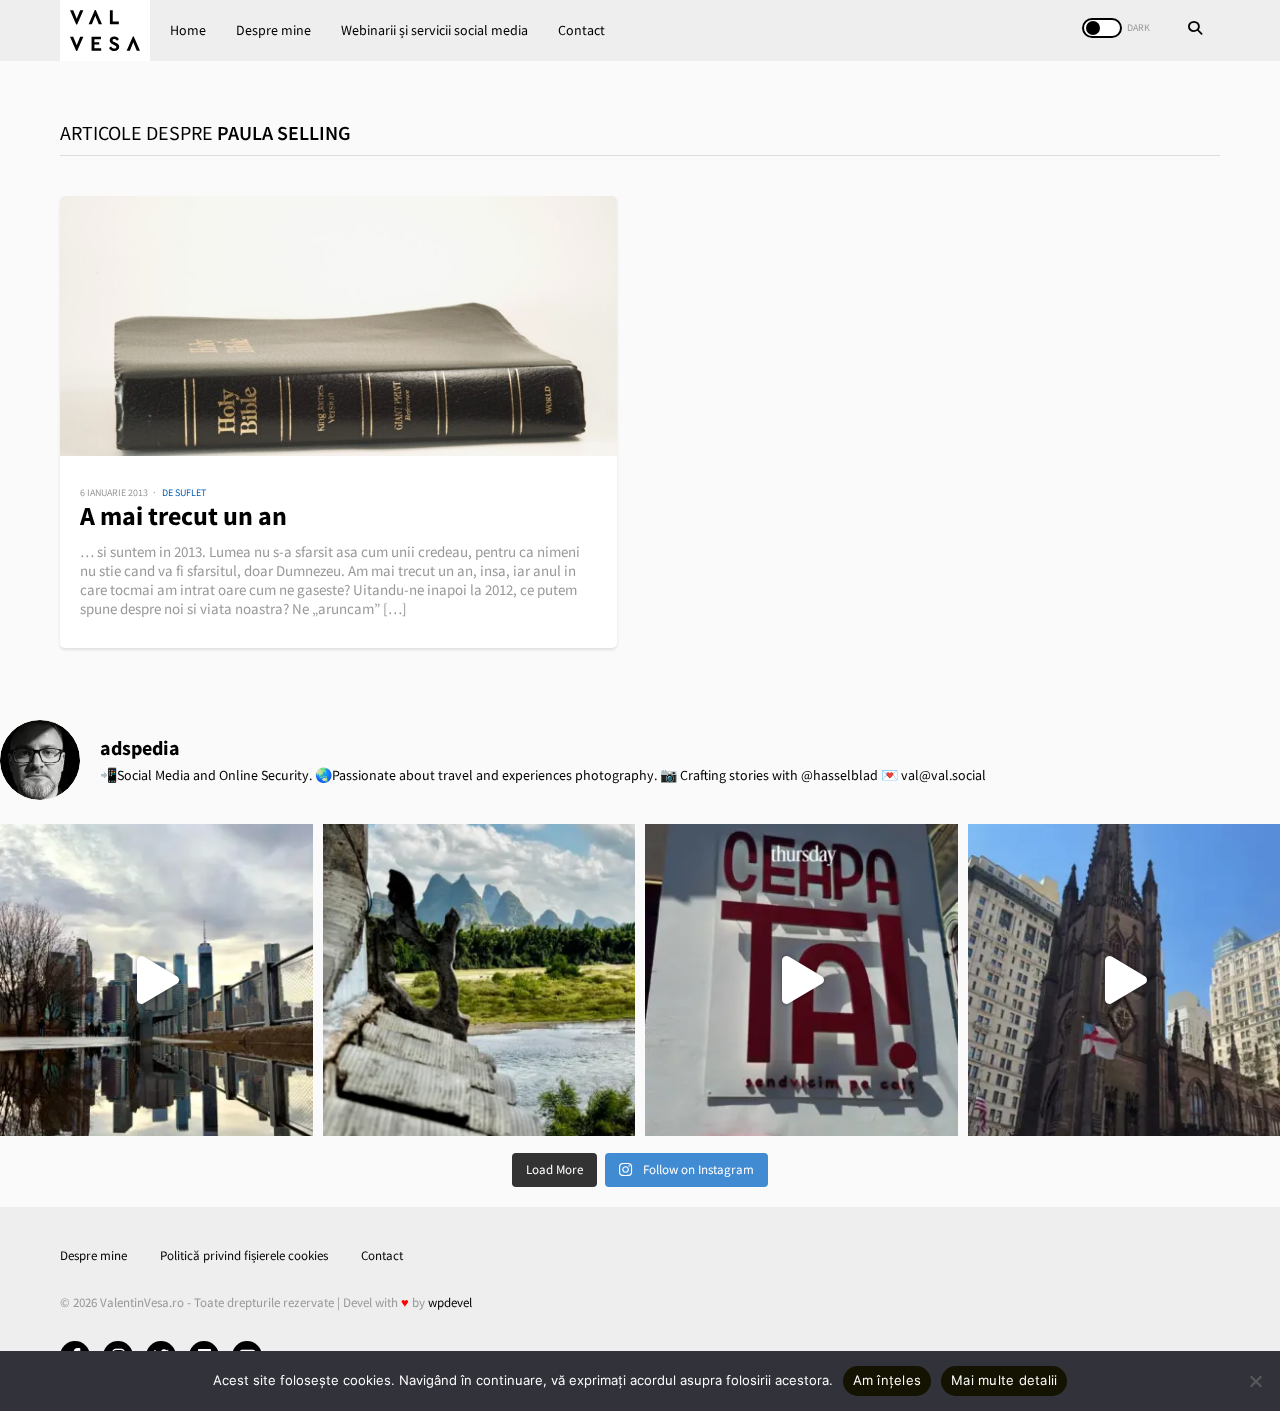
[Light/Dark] (1102, 28)
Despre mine (273, 30)
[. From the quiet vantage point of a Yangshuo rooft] (479, 980)
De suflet (184, 492)
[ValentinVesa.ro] (105, 30)
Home (188, 30)
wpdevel (450, 1302)
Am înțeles (887, 1380)
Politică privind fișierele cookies (244, 1255)
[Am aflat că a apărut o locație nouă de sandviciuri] (801, 980)
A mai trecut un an (183, 515)
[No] (1255, 1381)
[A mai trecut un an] (338, 326)
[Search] (1195, 30)
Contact (581, 30)
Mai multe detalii (1004, 1380)
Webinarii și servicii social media (434, 30)
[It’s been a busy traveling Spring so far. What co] (156, 980)
